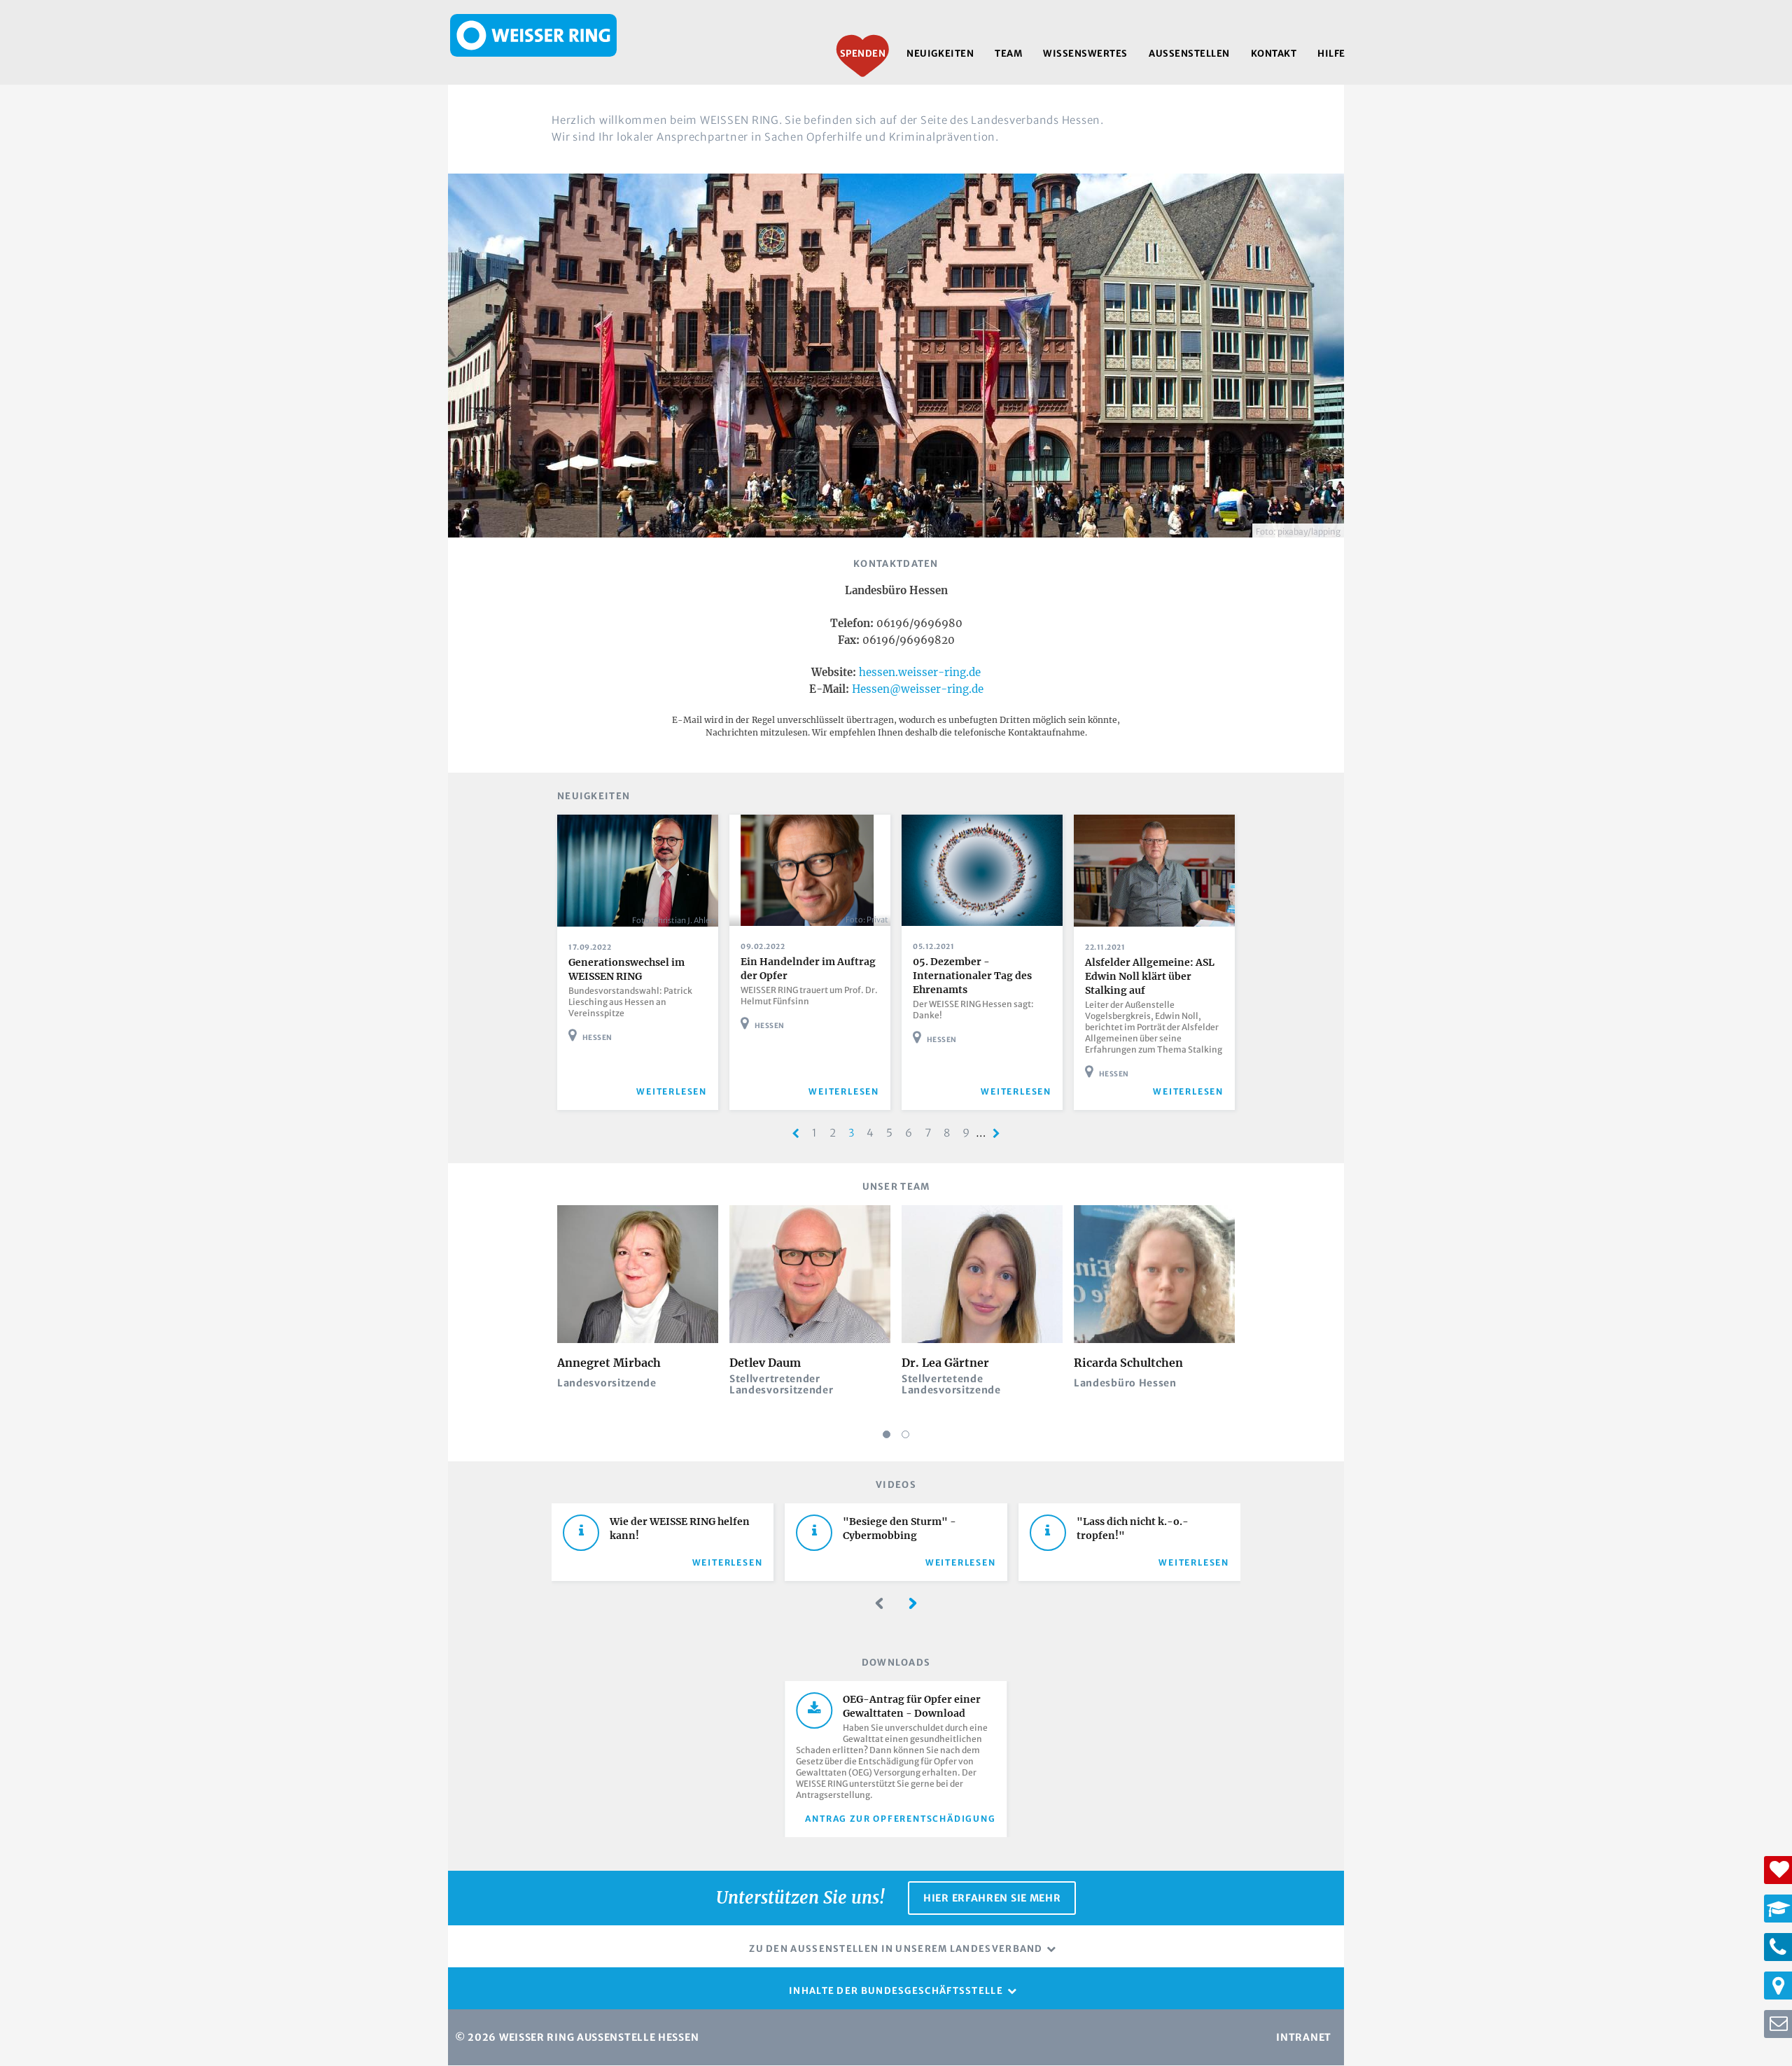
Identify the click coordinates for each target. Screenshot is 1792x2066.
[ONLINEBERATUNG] (1778, 2024)
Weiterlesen (728, 1562)
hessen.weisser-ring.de (920, 672)
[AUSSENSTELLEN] (1778, 1986)
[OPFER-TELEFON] (1778, 1947)
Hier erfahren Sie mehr (992, 1898)
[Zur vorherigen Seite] (796, 1133)
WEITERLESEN (672, 1091)
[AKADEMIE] (1778, 1909)
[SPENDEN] (1778, 1870)
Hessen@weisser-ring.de (918, 689)
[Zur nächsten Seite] (996, 1133)
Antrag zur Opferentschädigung (900, 1819)
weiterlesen (1016, 1091)
